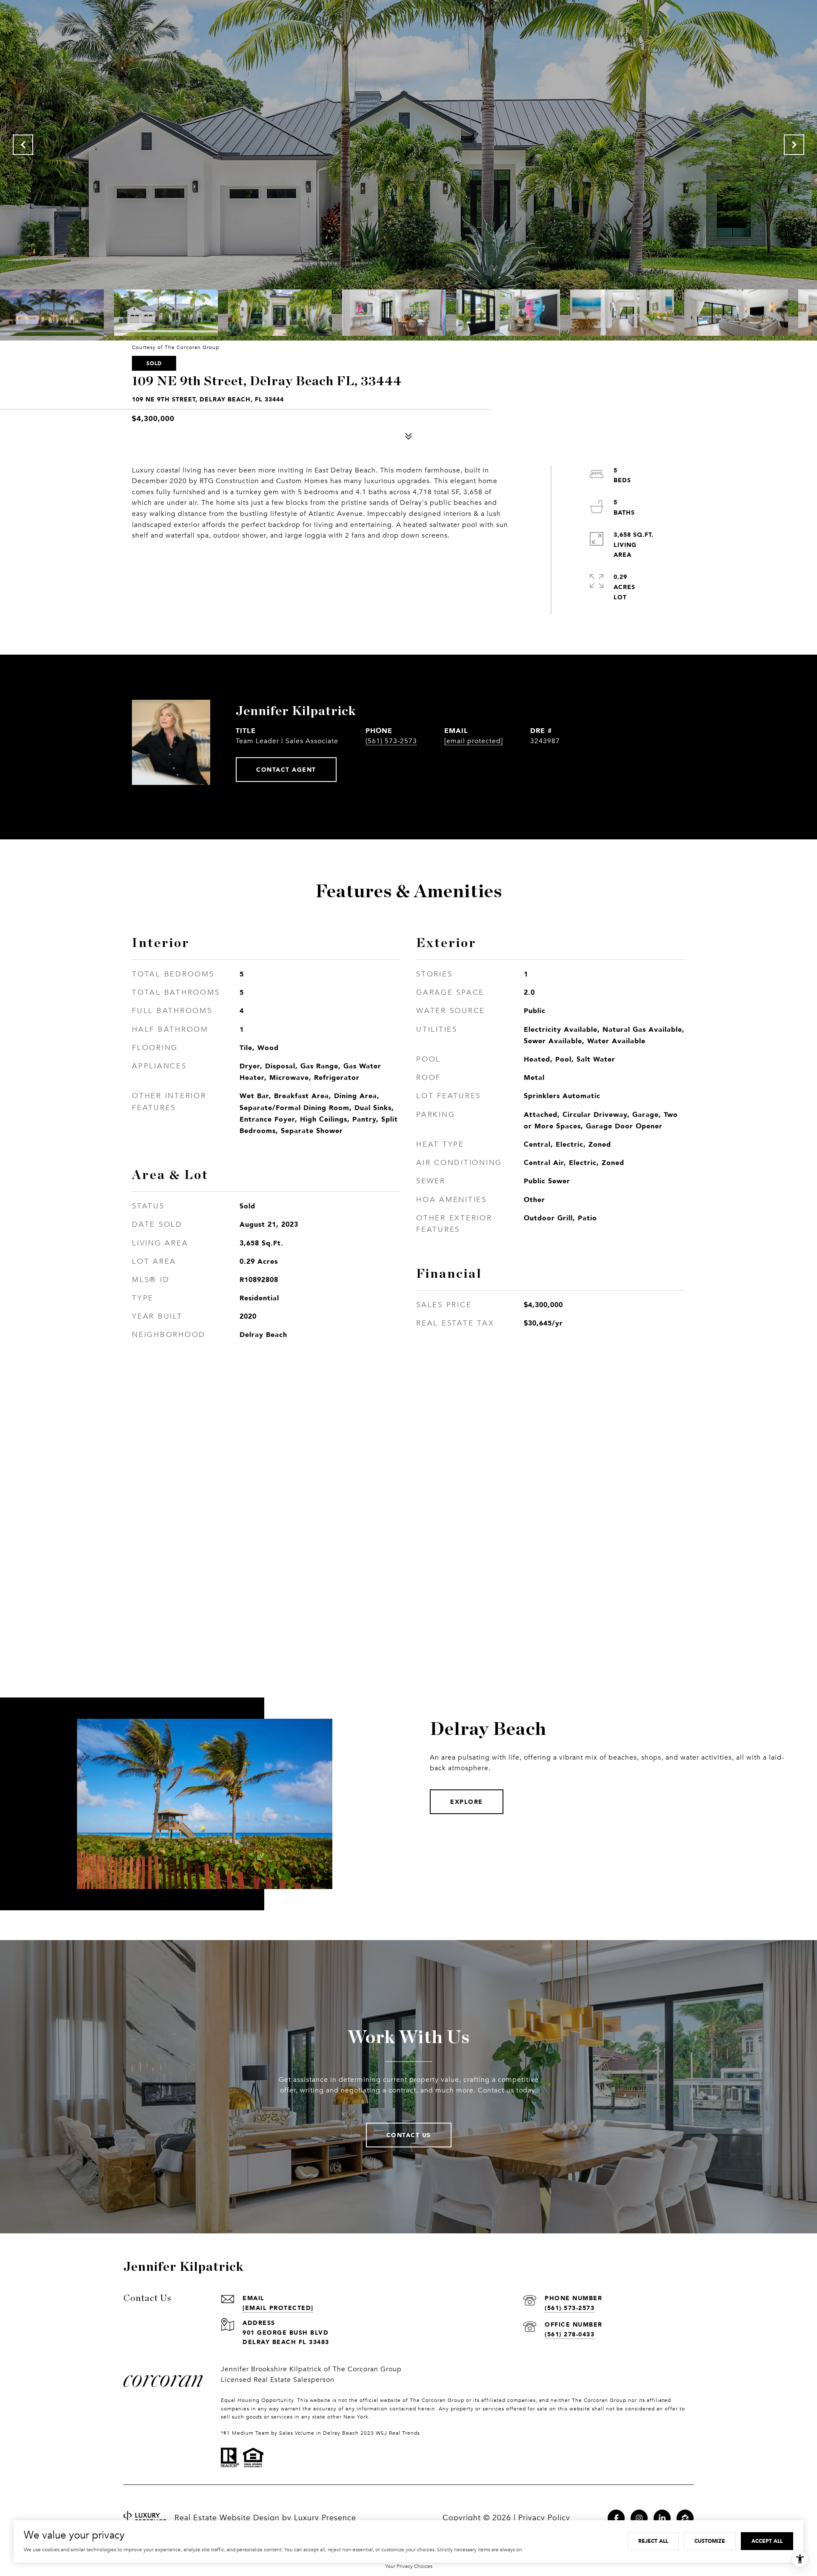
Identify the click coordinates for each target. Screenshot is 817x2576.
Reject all (653, 2541)
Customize (710, 2541)
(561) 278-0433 (570, 2334)
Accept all (767, 2541)
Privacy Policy (544, 2518)
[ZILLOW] (685, 2518)
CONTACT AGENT (286, 769)
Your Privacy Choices (409, 2566)
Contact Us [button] (409, 2135)
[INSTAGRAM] (639, 2518)
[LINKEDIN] (662, 2518)
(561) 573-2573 (391, 741)
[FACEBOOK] (616, 2518)
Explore (467, 1802)
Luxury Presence (325, 2518)
